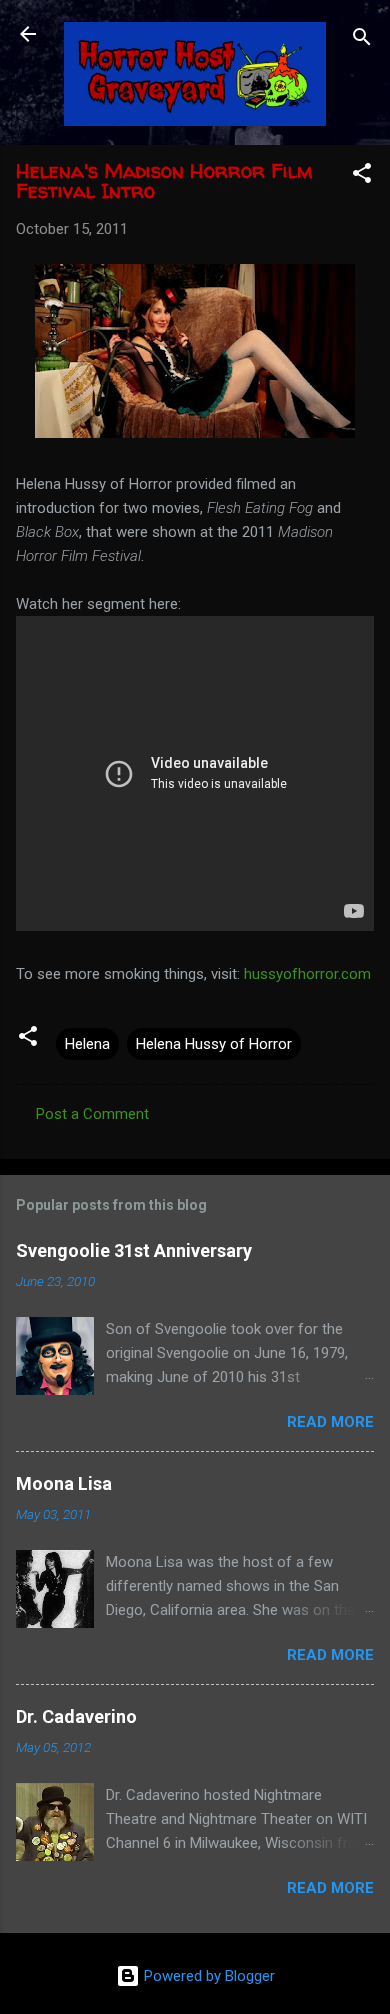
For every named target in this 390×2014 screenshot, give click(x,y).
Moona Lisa (64, 1483)
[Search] (362, 40)
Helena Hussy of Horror (214, 1044)
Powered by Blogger (207, 1976)
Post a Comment (92, 1114)
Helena (87, 1044)
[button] (362, 176)
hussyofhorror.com (307, 974)
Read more (330, 1422)
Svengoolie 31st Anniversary (134, 1250)
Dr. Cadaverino (76, 1716)
